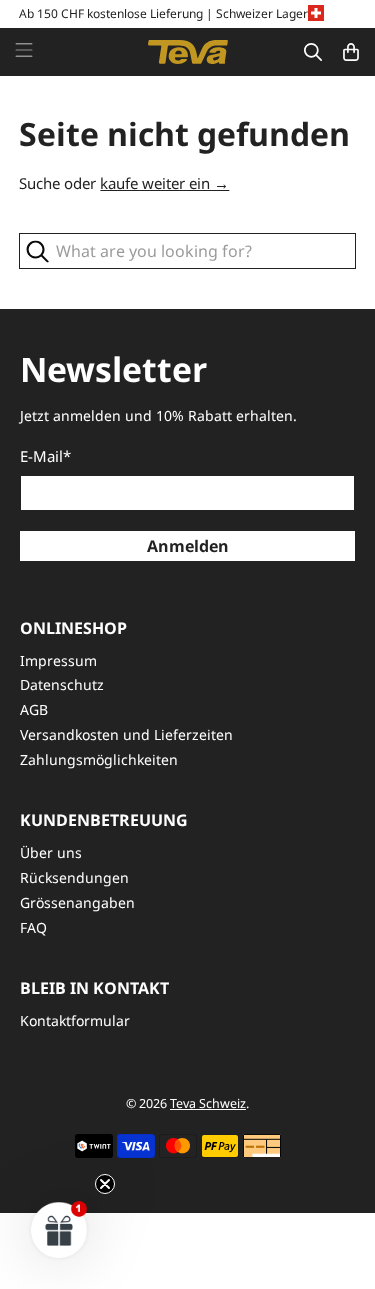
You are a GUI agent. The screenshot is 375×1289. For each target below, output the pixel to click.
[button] (59, 1229)
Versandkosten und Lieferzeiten (126, 734)
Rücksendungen (74, 877)
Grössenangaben (77, 902)
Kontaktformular (75, 1020)
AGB (34, 709)
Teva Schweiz (208, 1103)
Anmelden (188, 546)
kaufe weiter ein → (164, 183)
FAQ (33, 927)
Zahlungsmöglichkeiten (99, 759)
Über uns (51, 852)
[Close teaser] (105, 1184)
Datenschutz (62, 684)
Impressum (58, 660)
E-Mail (45, 456)
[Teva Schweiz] (188, 52)
